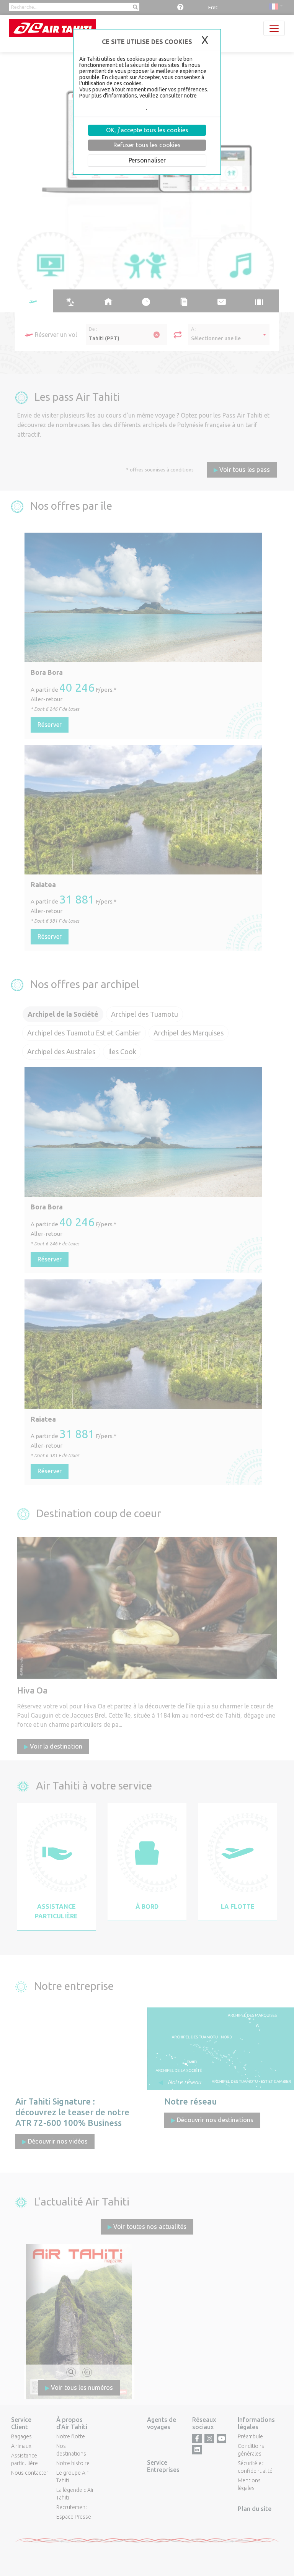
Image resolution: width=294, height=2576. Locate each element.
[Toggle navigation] (274, 28)
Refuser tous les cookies (147, 145)
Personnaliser (147, 160)
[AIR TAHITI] (52, 28)
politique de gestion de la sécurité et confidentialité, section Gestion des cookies (141, 105)
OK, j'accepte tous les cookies (147, 130)
